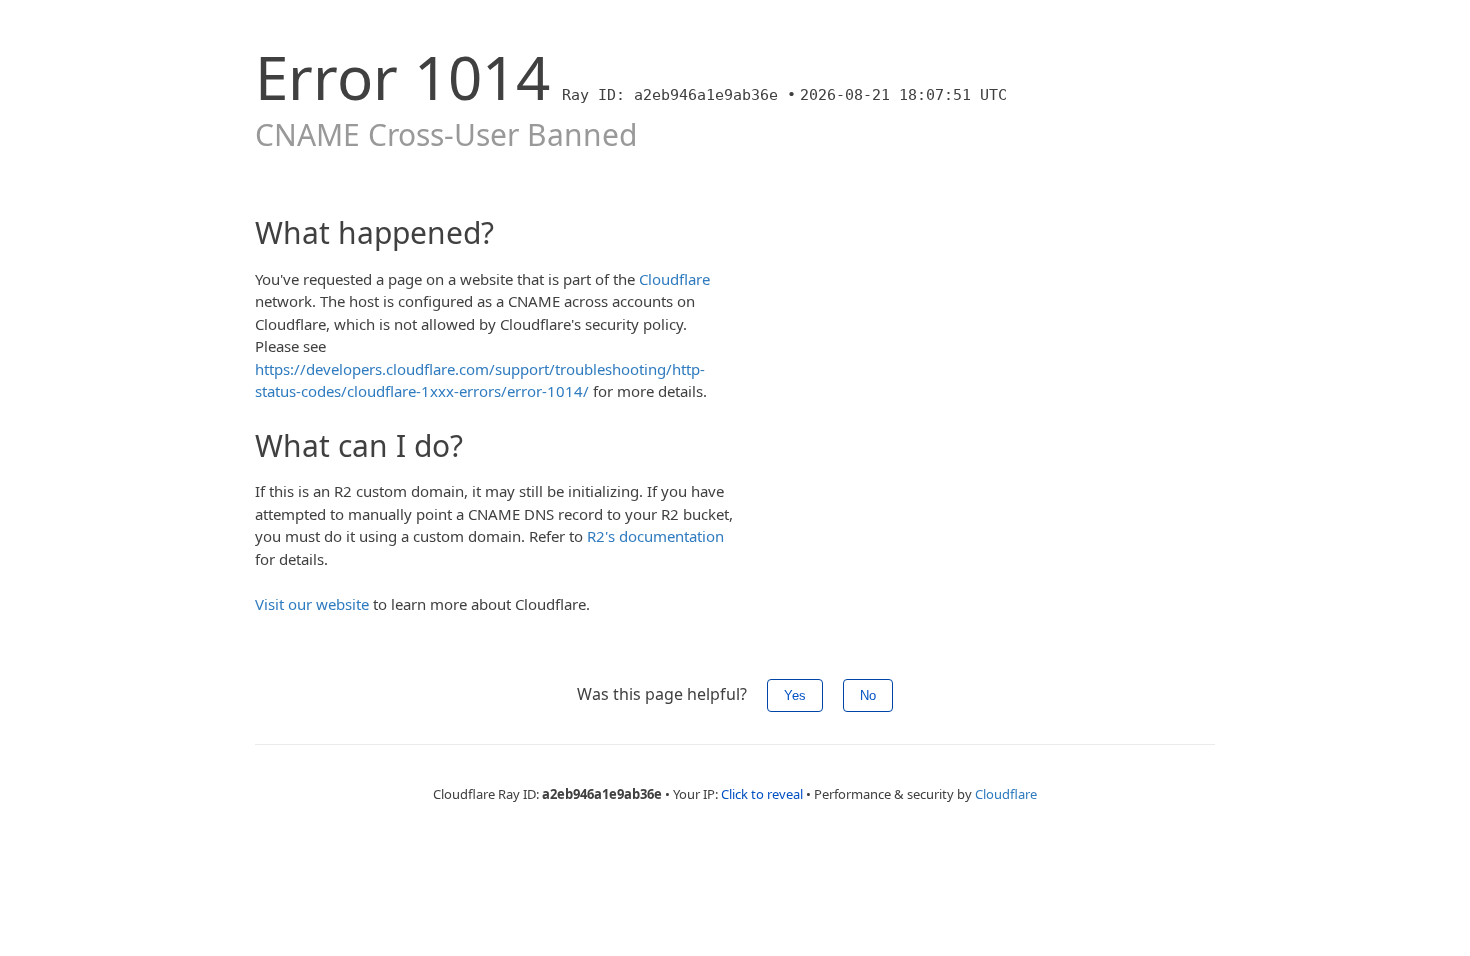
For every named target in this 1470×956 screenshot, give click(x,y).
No (868, 695)
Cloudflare (674, 279)
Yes (795, 695)
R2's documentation (655, 536)
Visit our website (312, 604)
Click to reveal (762, 794)
